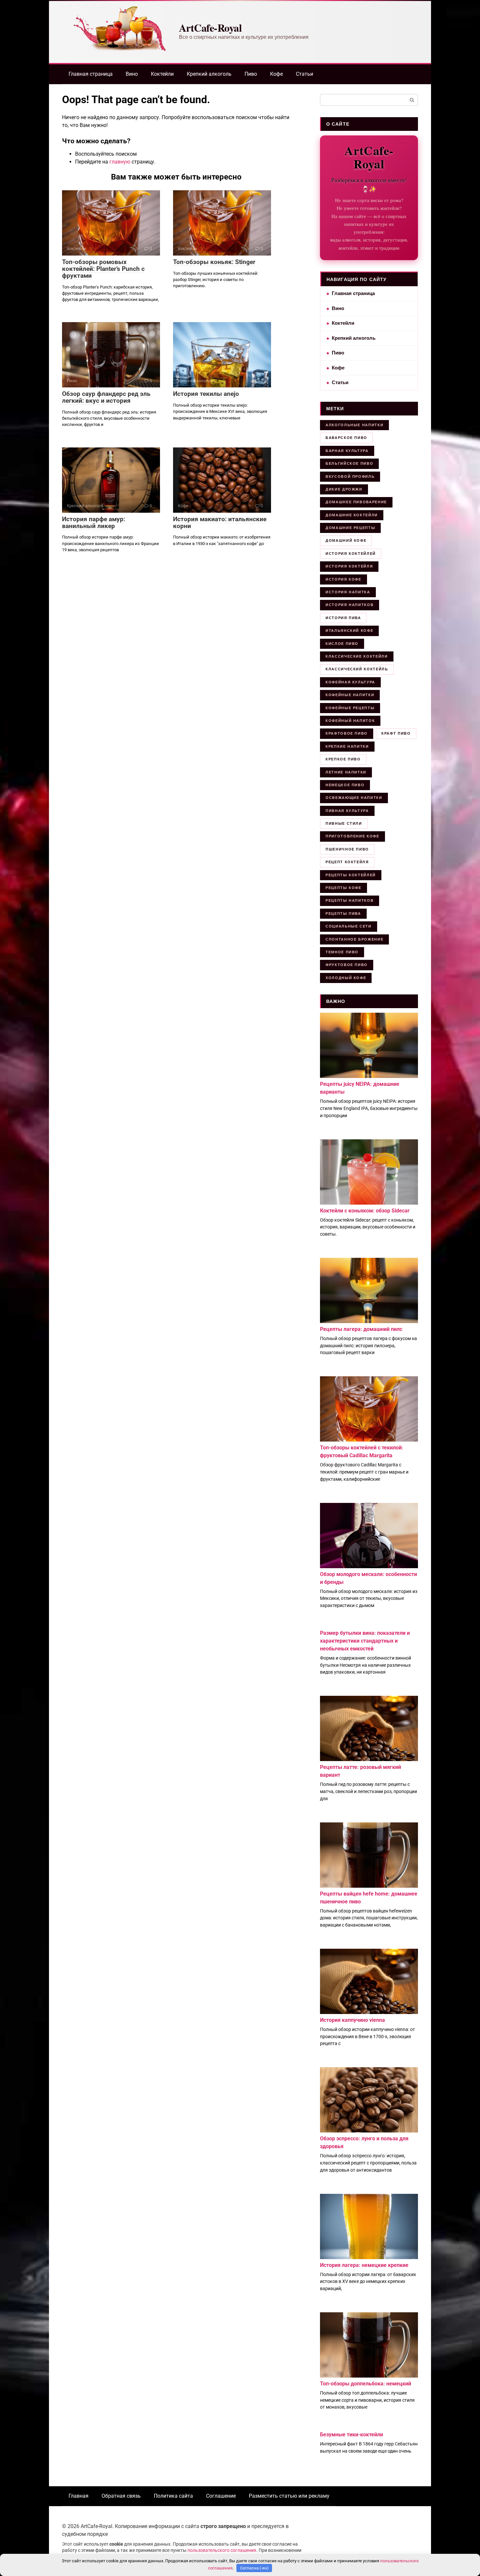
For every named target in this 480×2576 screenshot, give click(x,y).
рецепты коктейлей (351, 875)
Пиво (251, 74)
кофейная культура (350, 682)
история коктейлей (351, 554)
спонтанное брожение (354, 939)
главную (120, 162)
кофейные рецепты (350, 708)
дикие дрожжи (344, 489)
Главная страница (91, 74)
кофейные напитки (350, 695)
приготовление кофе (352, 836)
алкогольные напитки (354, 425)
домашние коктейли (352, 515)
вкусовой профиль (350, 476)
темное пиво (342, 952)
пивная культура (347, 811)
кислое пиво (342, 644)
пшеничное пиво (347, 849)
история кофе (344, 579)
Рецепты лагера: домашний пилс (361, 1329)
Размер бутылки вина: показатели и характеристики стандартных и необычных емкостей (365, 1641)
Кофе (276, 74)
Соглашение (221, 2496)
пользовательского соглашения (222, 2550)
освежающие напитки (354, 798)
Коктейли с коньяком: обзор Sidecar (365, 1211)
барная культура (347, 451)
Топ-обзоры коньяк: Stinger (214, 262)
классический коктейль (357, 669)
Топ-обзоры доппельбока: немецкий (366, 2384)
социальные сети (349, 926)
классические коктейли (357, 656)
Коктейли (162, 74)
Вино (132, 74)
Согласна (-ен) (254, 2568)
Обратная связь (121, 2496)
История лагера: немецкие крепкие (364, 2265)
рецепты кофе (344, 888)
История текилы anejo (206, 394)
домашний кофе (346, 540)
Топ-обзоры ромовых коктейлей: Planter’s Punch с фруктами (103, 269)
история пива (343, 618)
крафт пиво (396, 733)
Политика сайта (173, 2496)
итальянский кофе (349, 631)
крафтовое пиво (347, 733)
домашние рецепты (350, 528)
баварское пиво (346, 438)
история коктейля (349, 566)
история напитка (348, 592)
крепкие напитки (347, 746)
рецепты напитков (350, 900)
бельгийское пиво (349, 463)
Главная (79, 2496)
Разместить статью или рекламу (289, 2496)
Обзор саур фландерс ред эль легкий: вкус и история (106, 397)
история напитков (350, 605)
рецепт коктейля (347, 862)
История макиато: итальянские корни (220, 523)
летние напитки (346, 772)
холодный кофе (346, 978)
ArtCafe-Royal (210, 28)
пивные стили (344, 823)
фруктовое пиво (347, 965)
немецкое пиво (345, 785)
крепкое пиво (343, 759)
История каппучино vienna (352, 2020)
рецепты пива (343, 913)
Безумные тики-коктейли (352, 2435)
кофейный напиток (350, 721)
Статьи (304, 74)
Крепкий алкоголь (209, 74)
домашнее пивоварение (356, 502)
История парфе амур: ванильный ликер (94, 523)
